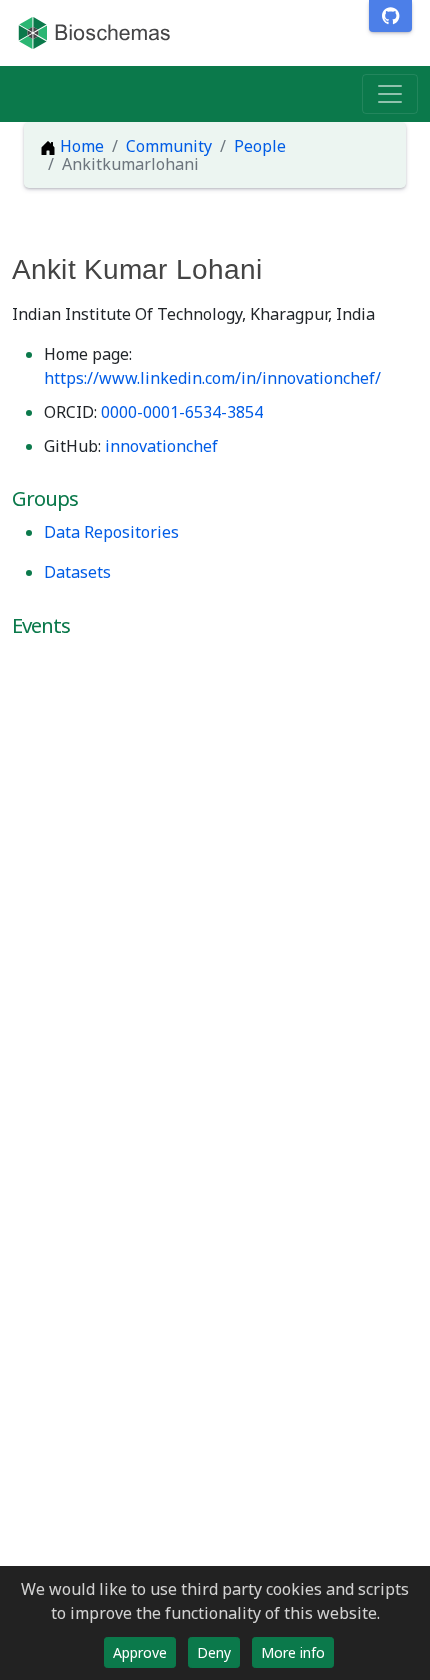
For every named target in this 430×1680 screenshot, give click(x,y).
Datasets (77, 572)
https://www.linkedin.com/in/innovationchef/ (212, 378)
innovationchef (161, 446)
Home (80, 146)
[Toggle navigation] (390, 94)
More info (293, 1652)
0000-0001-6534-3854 (182, 412)
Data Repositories (111, 532)
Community (169, 146)
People (260, 146)
